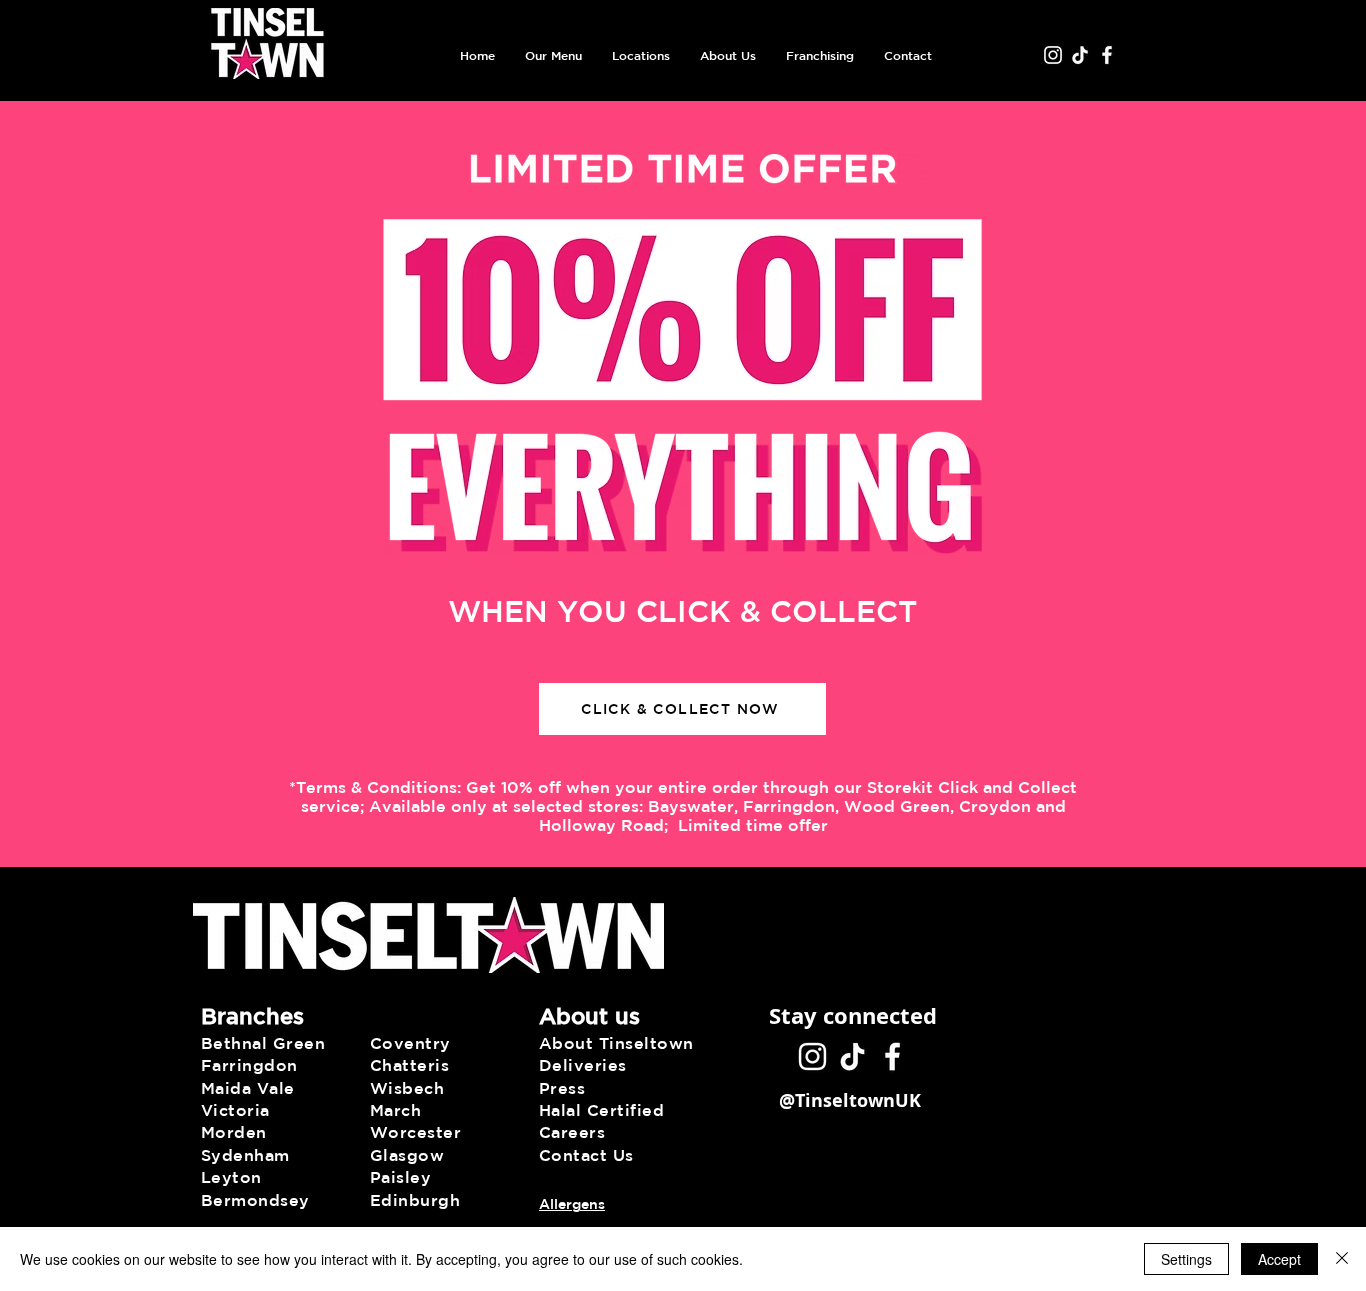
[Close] (1342, 1259)
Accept (1279, 1259)
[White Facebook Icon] (1107, 55)
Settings (1186, 1259)
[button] (553, 55)
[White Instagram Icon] (1053, 55)
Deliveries (583, 1065)
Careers (572, 1132)
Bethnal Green (263, 1043)
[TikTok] (1080, 55)
